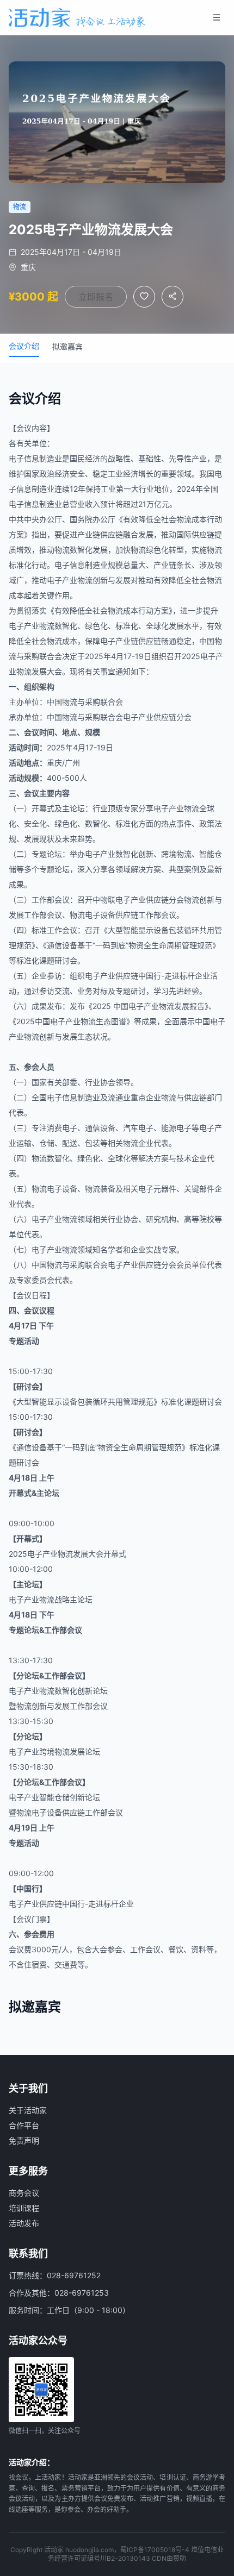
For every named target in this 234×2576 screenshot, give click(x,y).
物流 (184, 519)
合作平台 (24, 2125)
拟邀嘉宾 (67, 346)
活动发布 (24, 2223)
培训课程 (24, 2208)
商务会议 (24, 2193)
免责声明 (24, 2141)
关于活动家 (28, 2110)
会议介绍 (24, 346)
